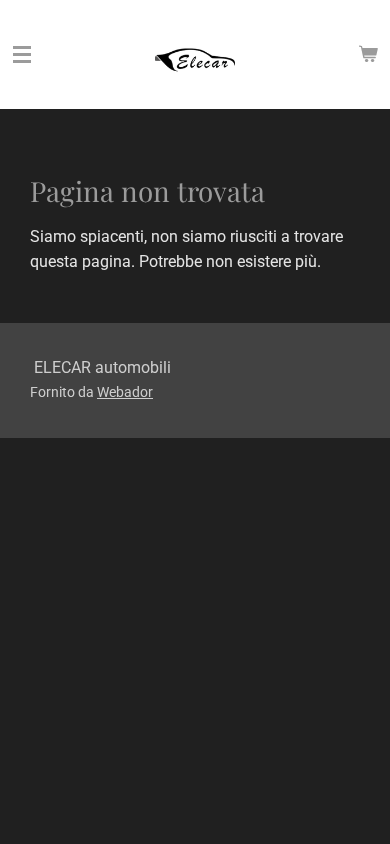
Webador (125, 392)
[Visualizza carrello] (368, 55)
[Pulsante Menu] (22, 55)
